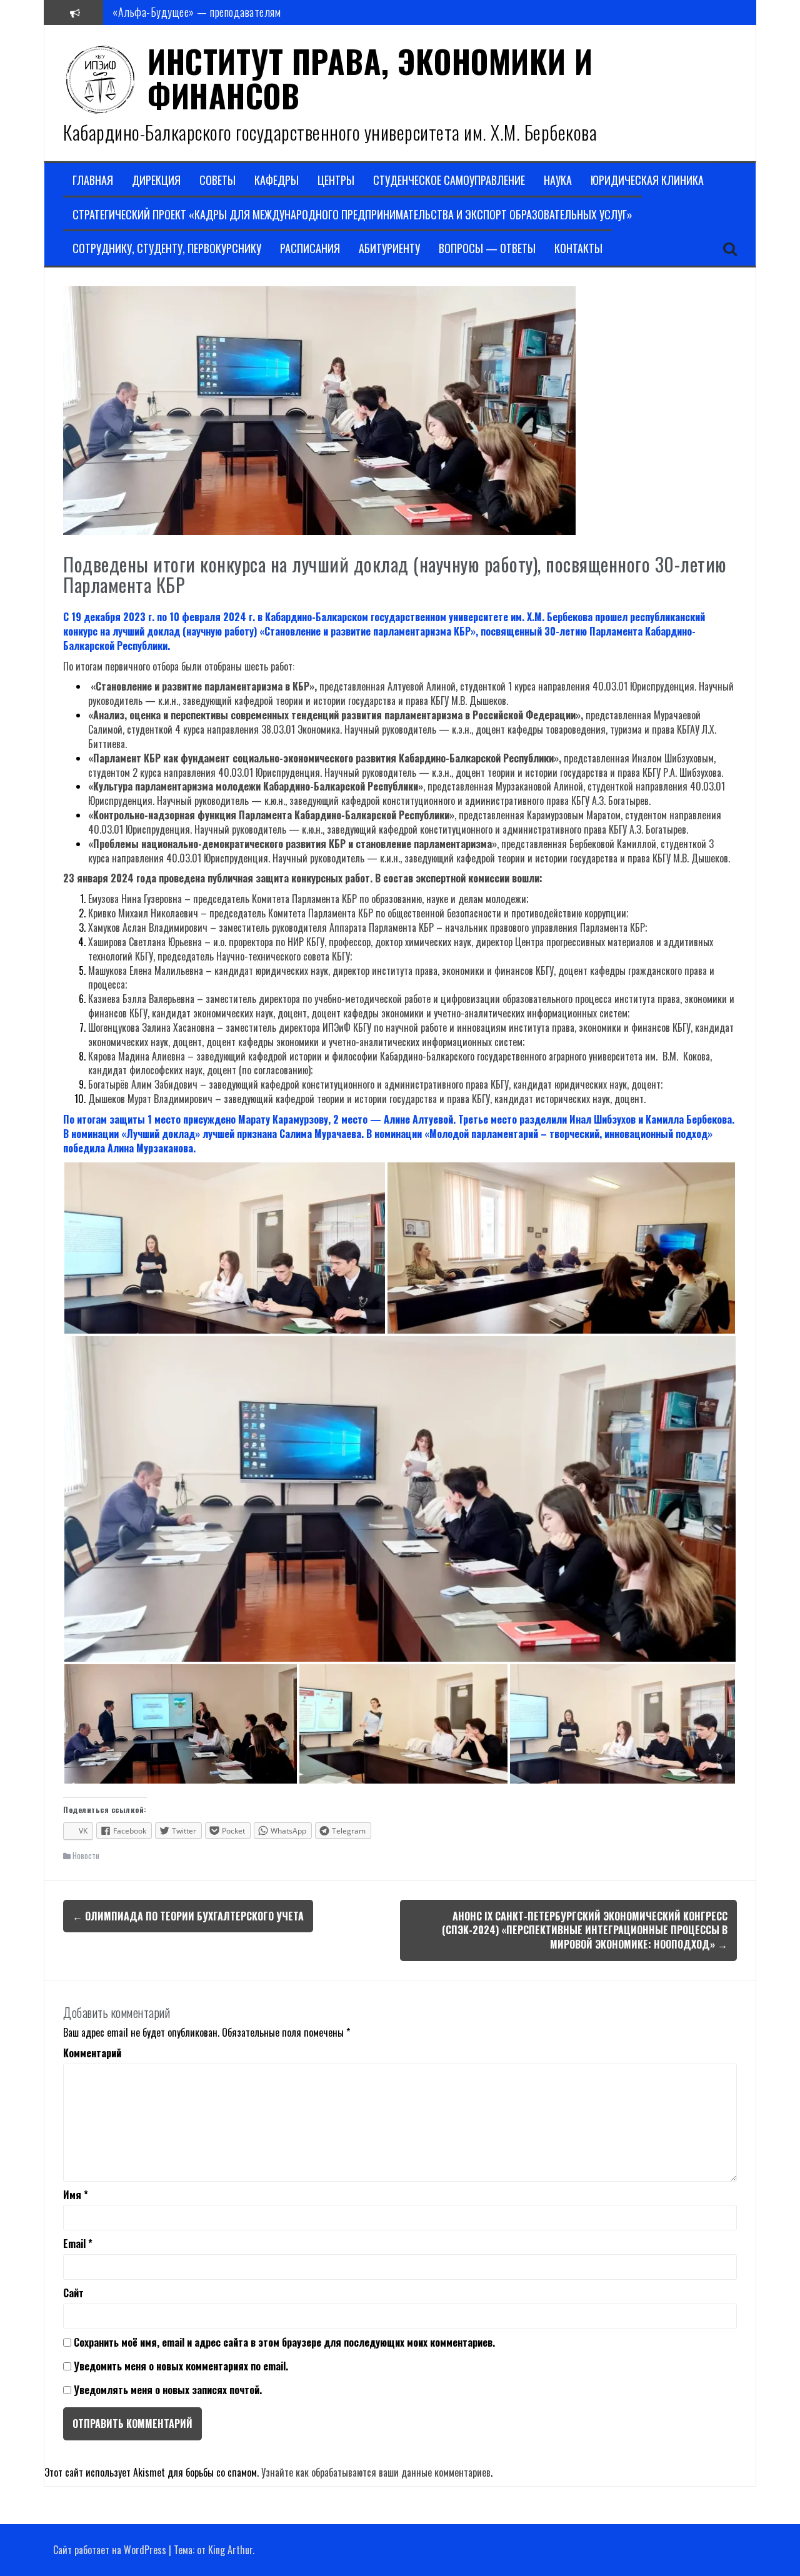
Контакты (578, 248)
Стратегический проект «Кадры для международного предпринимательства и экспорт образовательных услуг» (352, 215)
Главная (93, 180)
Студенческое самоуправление (449, 180)
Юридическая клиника (647, 180)
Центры (336, 180)
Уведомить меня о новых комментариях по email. (181, 2366)
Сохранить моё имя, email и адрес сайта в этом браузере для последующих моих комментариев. (284, 2343)
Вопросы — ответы (487, 248)
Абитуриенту (389, 248)
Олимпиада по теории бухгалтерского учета (188, 1916)
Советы (217, 180)
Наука (558, 180)
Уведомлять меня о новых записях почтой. (168, 2390)
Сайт (73, 2293)
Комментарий (92, 2053)
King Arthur (230, 2550)
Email (78, 2244)
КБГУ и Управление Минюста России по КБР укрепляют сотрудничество (268, 12)
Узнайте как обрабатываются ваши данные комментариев (376, 2472)
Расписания (310, 248)
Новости (86, 1855)
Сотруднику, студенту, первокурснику (167, 248)
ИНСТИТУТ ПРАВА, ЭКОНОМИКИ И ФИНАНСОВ (370, 78)
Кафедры (277, 180)
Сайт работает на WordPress (110, 2550)
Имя (76, 2195)
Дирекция (156, 180)
